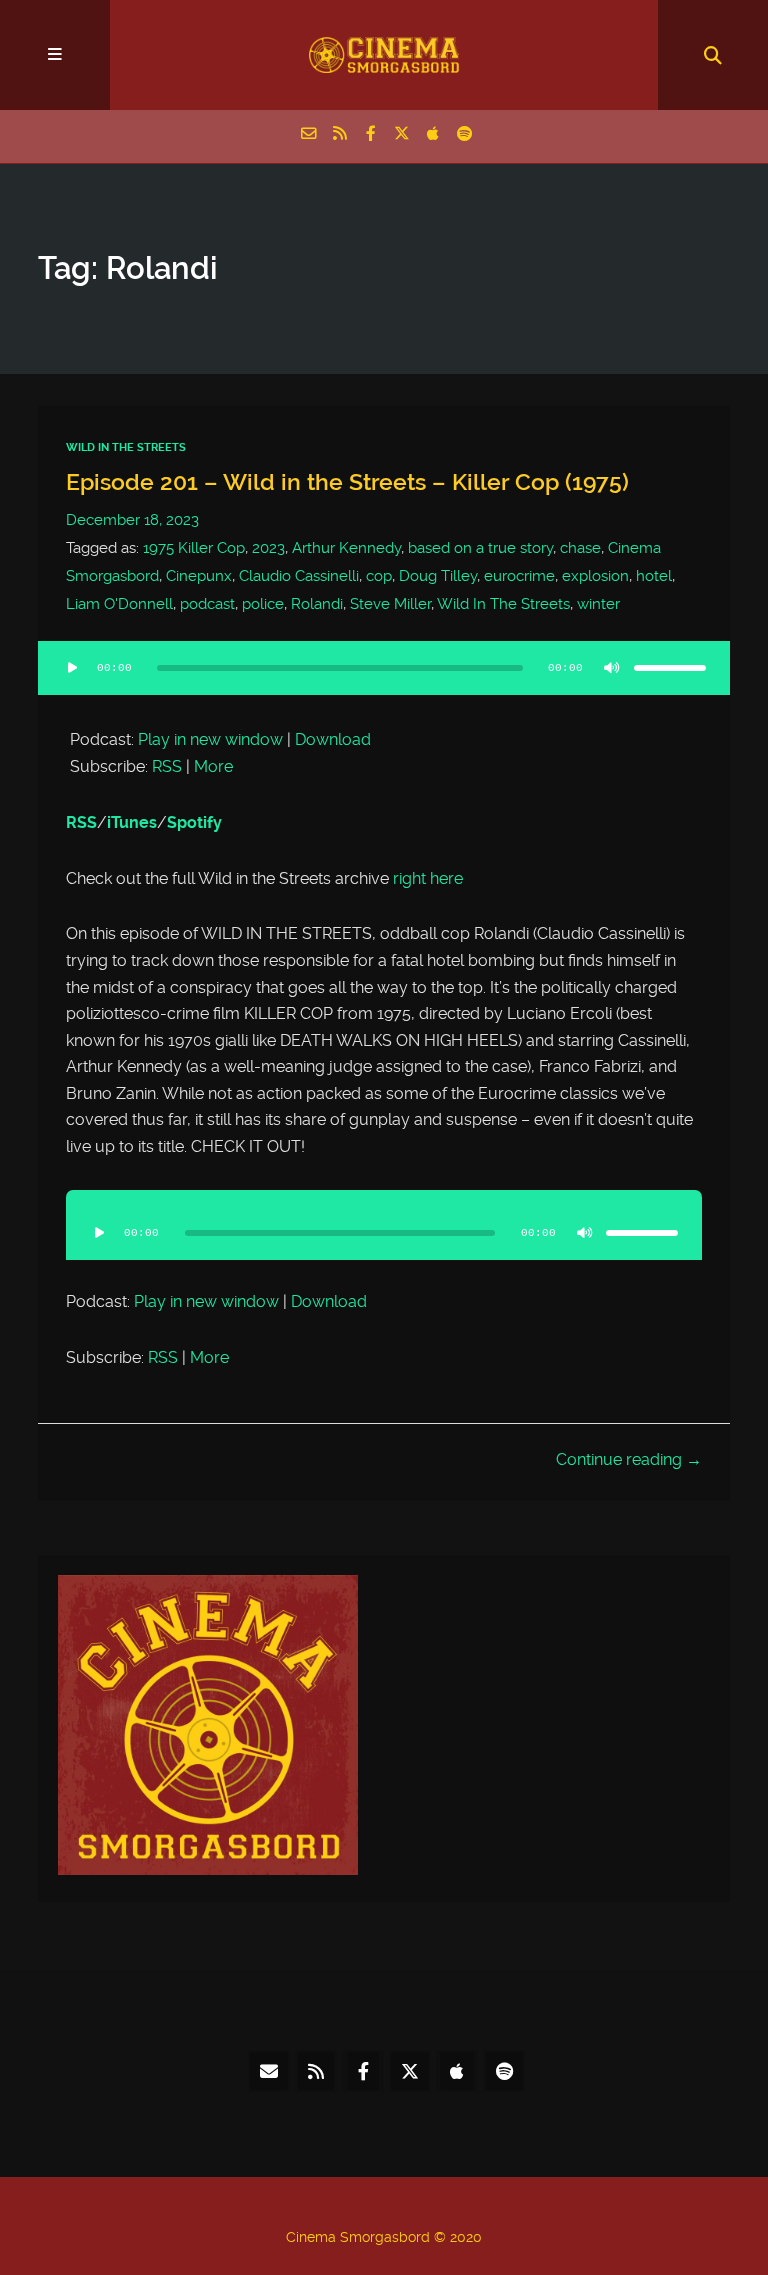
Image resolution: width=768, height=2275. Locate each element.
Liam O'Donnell (119, 604)
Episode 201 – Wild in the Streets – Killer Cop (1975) (347, 482)
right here (428, 878)
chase (580, 548)
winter (598, 604)
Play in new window (210, 739)
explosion (595, 576)
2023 (268, 548)
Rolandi (317, 604)
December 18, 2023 (132, 520)
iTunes (132, 823)
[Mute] (612, 668)
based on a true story (480, 548)
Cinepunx (199, 576)
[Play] (72, 668)
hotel (654, 576)
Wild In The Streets (126, 447)
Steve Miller (390, 604)
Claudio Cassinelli (299, 576)
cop (379, 576)
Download (333, 739)
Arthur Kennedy (346, 548)
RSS (167, 766)
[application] (383, 680)
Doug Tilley (438, 576)
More (213, 766)
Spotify (194, 823)
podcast (207, 604)
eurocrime (519, 576)
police (263, 604)
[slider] (670, 668)
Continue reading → (629, 1459)
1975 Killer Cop (194, 548)
